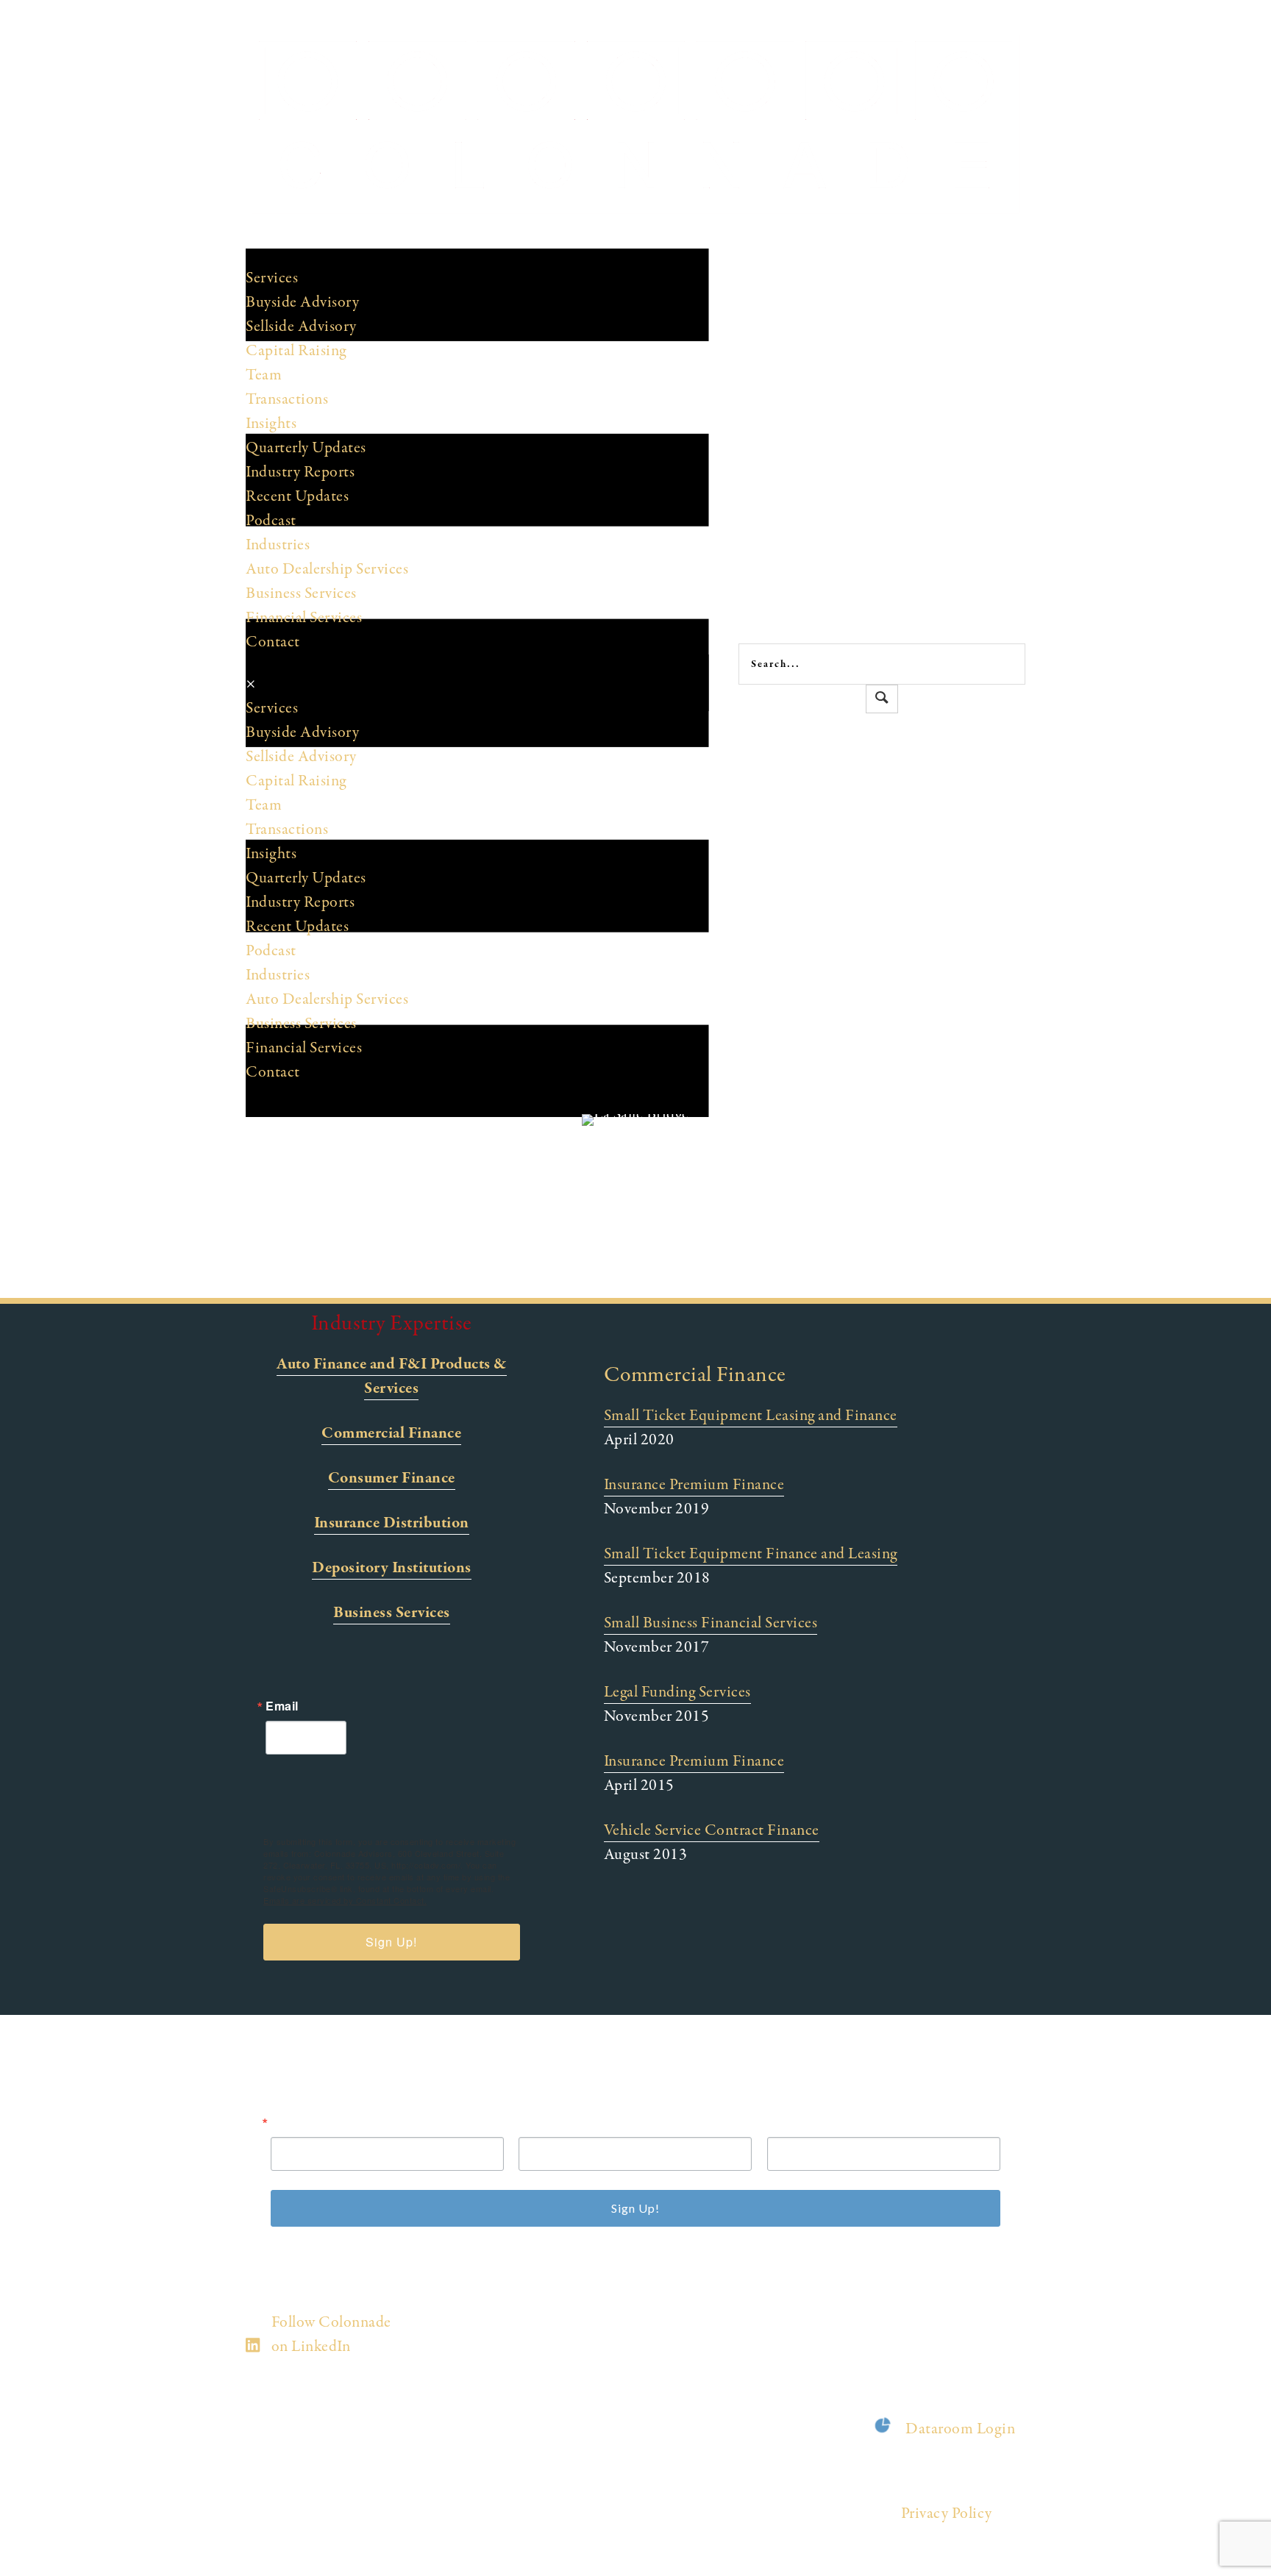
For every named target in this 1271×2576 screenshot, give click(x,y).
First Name (551, 2122)
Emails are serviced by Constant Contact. (345, 1900)
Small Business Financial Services (711, 1623)
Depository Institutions (392, 1568)
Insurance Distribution (392, 1523)
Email (282, 1706)
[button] (882, 699)
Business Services (392, 1613)
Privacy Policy (947, 2513)
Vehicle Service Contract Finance (712, 1830)
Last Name (799, 2122)
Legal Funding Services (677, 1692)
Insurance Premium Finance (694, 1485)
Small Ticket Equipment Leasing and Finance (751, 1416)
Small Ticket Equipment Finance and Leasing (751, 1554)
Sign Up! (391, 1942)
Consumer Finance (392, 1478)
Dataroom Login (960, 2429)
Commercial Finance (391, 1433)
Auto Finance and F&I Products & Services (392, 1376)
